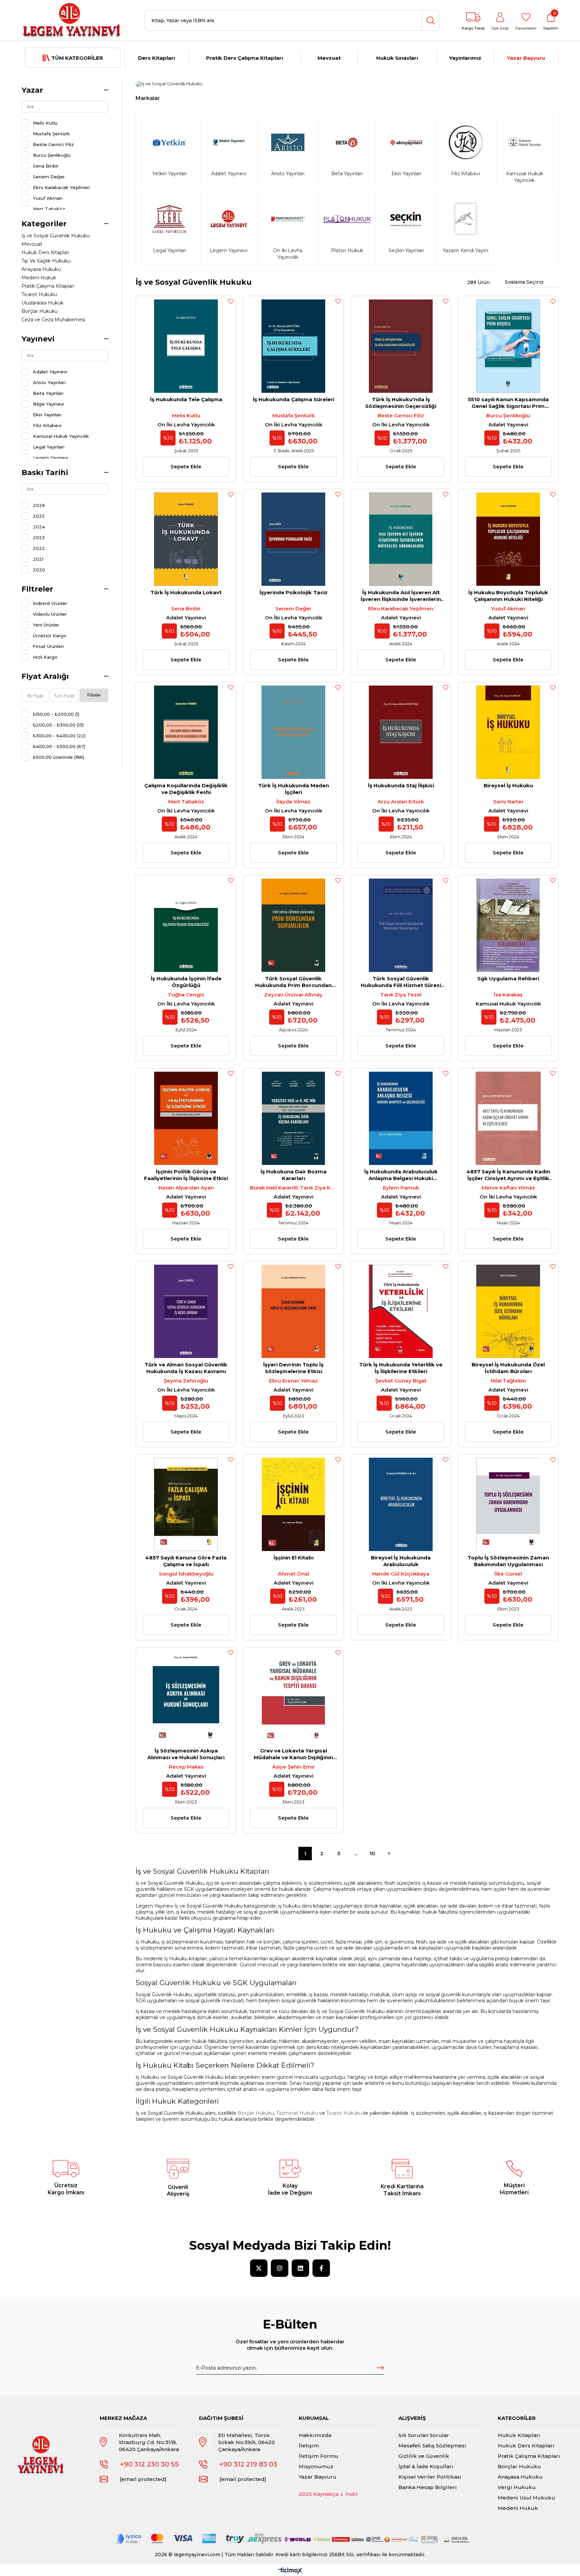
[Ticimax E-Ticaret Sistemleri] (290, 2571)
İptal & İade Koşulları (426, 2466)
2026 (39, 505)
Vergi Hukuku (517, 2487)
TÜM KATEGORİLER (77, 58)
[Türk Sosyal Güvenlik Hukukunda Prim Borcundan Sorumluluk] (293, 925)
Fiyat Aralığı (45, 676)
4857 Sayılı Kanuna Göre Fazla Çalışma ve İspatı (186, 1561)
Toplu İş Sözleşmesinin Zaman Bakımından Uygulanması (508, 1561)
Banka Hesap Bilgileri (428, 2487)
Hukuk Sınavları (397, 58)
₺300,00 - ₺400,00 (59, 736)
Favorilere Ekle (231, 301)
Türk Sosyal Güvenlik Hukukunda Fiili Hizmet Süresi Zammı (401, 982)
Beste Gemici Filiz (53, 144)
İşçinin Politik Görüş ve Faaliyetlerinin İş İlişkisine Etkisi (186, 1175)
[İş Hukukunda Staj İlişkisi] (401, 732)
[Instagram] (280, 2268)
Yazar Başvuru (526, 58)
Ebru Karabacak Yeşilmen (61, 187)
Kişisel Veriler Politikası (430, 2477)
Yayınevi (38, 339)
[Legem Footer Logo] (41, 2448)
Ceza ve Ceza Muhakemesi (53, 320)
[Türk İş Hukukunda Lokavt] (186, 539)
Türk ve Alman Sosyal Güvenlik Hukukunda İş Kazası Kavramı (186, 1368)
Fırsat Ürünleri (48, 646)
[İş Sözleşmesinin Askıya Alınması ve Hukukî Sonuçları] (186, 1697)
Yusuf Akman (48, 198)
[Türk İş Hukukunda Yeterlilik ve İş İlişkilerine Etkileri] (401, 1311)
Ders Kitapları (156, 58)
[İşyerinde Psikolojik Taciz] (293, 539)
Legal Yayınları (49, 447)
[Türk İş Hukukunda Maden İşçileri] (293, 732)
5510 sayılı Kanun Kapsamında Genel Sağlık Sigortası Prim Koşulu (508, 403)
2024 (39, 527)
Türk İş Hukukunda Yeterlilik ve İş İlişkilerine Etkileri (401, 1368)
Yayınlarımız (465, 58)
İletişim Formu (319, 2456)
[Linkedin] (300, 2268)
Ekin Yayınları (47, 415)
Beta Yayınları (48, 393)
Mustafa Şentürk (51, 134)
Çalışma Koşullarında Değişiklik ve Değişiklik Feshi (186, 789)
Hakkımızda (315, 2435)
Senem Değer (49, 177)
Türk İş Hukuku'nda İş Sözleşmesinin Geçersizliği (401, 403)
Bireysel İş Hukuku (508, 785)
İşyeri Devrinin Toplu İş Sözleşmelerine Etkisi (293, 1368)
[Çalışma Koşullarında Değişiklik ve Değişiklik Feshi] (186, 732)
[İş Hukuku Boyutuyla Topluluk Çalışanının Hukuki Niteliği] (508, 539)
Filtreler (37, 589)
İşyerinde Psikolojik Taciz (294, 592)
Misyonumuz (316, 2466)
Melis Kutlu (45, 123)
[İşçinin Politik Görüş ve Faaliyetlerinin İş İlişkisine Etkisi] (186, 1118)
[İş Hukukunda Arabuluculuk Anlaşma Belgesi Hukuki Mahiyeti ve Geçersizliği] (401, 1118)
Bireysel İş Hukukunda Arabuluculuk (401, 1561)
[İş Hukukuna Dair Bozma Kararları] (293, 1118)
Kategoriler (44, 224)
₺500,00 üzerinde (59, 757)
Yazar (32, 90)
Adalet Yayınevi (50, 372)
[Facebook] (321, 2268)
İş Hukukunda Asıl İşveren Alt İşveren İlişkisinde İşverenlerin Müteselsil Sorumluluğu (401, 596)
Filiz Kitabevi (47, 425)
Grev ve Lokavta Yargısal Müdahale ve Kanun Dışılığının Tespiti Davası (293, 1754)
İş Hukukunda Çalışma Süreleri (294, 399)
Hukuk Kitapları (519, 2435)
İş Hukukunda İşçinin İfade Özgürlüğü (186, 982)
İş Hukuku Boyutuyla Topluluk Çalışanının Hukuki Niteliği (508, 596)
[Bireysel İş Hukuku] (508, 732)
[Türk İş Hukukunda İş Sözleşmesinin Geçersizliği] (401, 346)
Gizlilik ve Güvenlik (424, 2456)
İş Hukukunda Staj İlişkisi (401, 785)
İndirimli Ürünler (50, 603)
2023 (39, 537)
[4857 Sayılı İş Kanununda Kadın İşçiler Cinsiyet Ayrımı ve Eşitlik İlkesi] (508, 1118)
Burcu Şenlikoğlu (52, 155)
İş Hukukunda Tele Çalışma (186, 399)
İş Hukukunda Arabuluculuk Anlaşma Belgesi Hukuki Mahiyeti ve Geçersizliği (401, 1175)
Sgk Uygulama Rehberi (508, 978)
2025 (39, 516)
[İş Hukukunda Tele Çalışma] (186, 346)
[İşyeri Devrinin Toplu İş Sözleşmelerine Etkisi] (293, 1311)
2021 (38, 559)
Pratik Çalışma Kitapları (48, 286)
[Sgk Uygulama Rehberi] (508, 925)
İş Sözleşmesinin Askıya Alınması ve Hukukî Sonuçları (186, 1754)
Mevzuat (329, 58)
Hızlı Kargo (45, 657)
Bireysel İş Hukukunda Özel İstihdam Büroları (508, 1368)
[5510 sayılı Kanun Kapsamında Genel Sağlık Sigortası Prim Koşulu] (508, 346)
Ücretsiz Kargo (50, 636)
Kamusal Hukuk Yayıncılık (61, 436)
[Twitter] (259, 2268)
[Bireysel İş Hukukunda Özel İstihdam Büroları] (508, 1311)
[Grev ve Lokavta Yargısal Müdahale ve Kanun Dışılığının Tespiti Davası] (293, 1697)
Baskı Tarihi (45, 473)
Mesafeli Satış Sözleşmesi (432, 2446)
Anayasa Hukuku (41, 269)
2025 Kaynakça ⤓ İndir (328, 2494)
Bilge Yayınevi (48, 404)
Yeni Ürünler (46, 625)
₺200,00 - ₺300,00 (58, 725)
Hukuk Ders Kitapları (45, 252)
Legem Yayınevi (51, 458)
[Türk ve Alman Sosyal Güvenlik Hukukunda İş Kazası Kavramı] (186, 1311)
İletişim (309, 2446)
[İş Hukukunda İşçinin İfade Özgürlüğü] (186, 925)
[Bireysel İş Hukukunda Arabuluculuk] (401, 1504)
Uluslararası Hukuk (42, 303)
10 (372, 1853)
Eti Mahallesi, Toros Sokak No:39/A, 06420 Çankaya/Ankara (247, 2442)
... (356, 1853)
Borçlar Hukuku (40, 311)
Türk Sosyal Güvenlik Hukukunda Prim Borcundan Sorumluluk (293, 982)
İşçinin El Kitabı (294, 1558)
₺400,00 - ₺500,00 (59, 746)
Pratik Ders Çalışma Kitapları (245, 58)
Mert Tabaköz (49, 209)
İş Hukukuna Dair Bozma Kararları (294, 1175)
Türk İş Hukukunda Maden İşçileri (294, 789)
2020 (39, 570)
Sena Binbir (46, 166)
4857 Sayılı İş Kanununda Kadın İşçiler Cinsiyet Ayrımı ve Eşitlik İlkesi (508, 1175)
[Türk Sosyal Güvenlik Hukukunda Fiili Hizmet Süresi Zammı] (401, 925)
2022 (39, 548)
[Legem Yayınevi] (72, 20)
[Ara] (431, 20)
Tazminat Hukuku (297, 2113)
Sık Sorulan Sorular (424, 2435)
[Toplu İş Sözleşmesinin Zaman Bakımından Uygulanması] (508, 1504)
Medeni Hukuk (39, 278)
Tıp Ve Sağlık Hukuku (46, 261)
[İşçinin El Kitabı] (293, 1504)
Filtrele (94, 695)
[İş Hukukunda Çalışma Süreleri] (293, 346)
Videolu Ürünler (50, 614)
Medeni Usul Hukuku (526, 2498)
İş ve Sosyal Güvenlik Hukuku (56, 236)
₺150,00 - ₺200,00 (56, 714)
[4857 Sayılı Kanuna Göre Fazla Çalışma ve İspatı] (186, 1504)
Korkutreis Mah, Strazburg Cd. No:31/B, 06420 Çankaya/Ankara (149, 2442)
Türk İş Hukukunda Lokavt (186, 592)
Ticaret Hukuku (39, 294)
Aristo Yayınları (49, 382)
